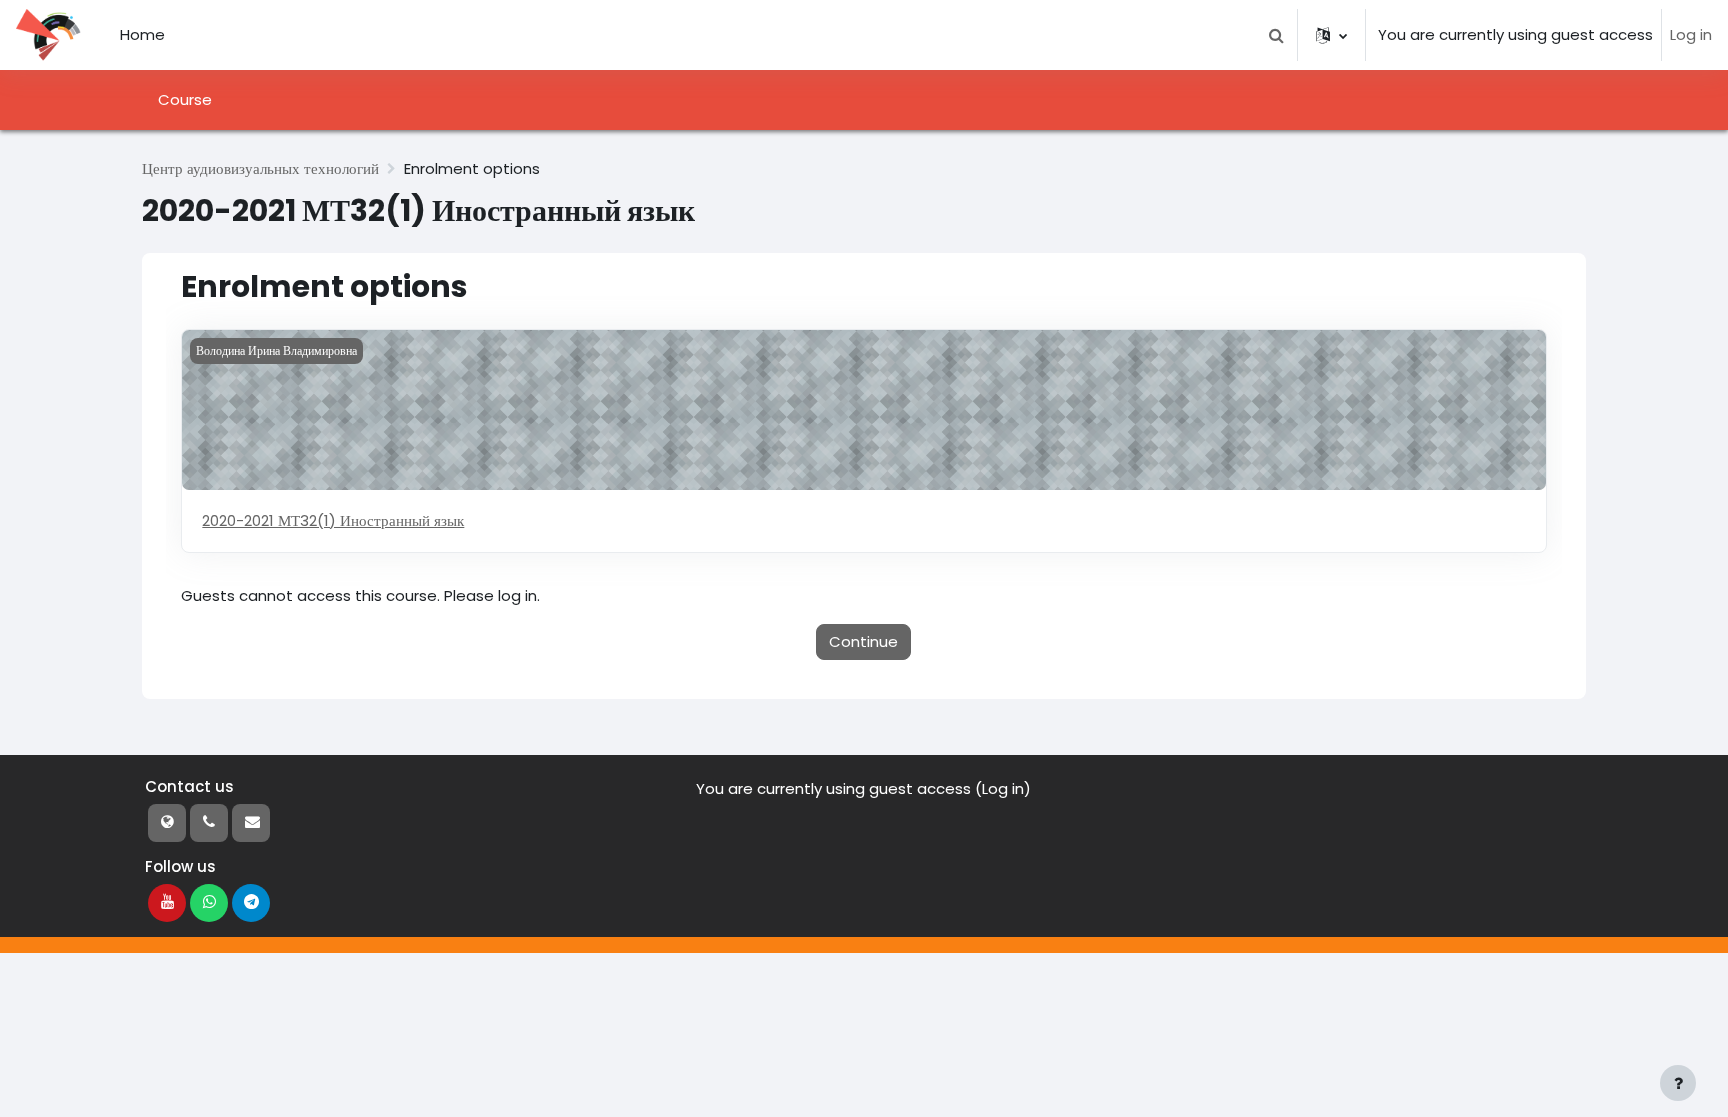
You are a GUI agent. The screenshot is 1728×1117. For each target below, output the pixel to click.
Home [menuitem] (142, 34)
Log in (1691, 34)
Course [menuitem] (185, 99)
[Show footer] (1678, 1083)
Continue (863, 641)
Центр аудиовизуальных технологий (260, 168)
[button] (1276, 35)
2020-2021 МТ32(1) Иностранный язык (333, 520)
